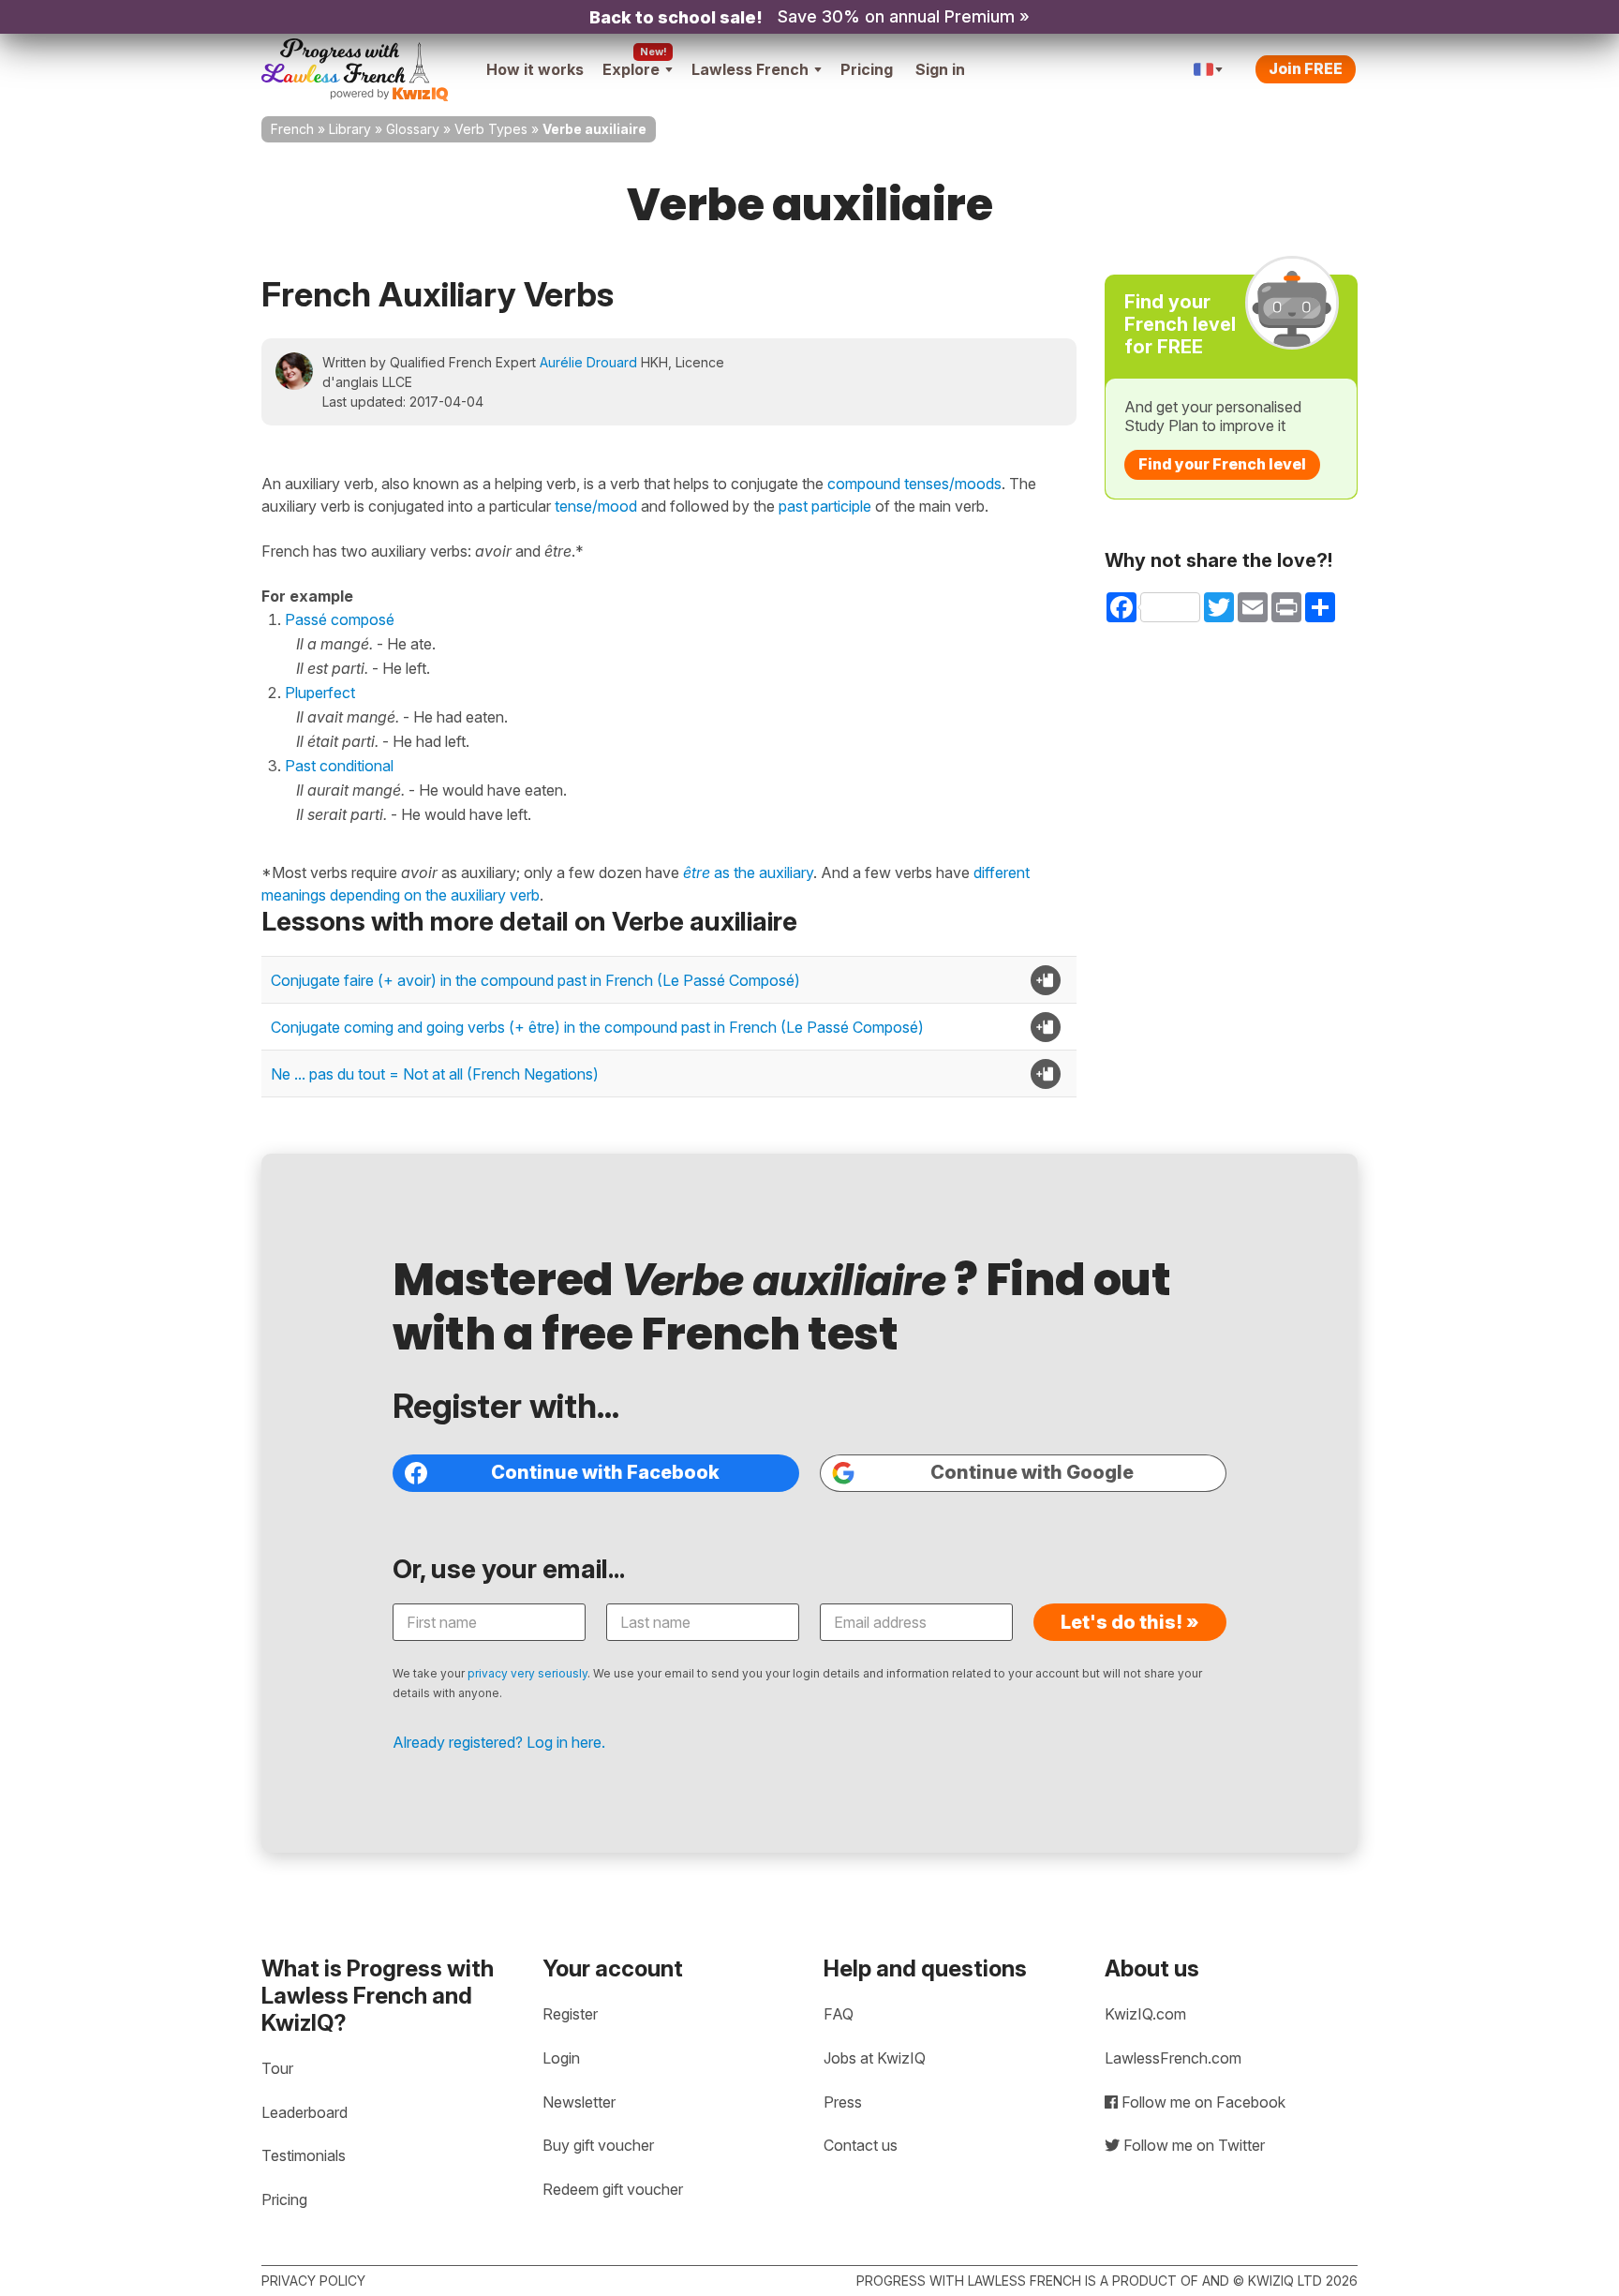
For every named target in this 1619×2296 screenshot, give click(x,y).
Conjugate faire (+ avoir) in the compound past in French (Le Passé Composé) (535, 980)
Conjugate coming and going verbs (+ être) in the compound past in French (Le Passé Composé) (597, 1027)
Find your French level (1222, 464)
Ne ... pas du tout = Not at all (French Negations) (435, 1074)
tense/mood (596, 506)
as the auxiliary (748, 872)
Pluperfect (320, 693)
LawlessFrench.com (1173, 2058)
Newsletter (579, 2102)
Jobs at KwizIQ (875, 2058)
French (292, 129)
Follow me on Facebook (1202, 2102)
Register (570, 2014)
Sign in (940, 69)
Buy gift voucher (598, 2145)
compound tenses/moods (914, 484)
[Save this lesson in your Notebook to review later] (1046, 980)
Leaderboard (304, 2112)
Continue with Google (1032, 1472)
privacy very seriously (527, 1673)
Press (843, 2102)
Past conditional (339, 766)
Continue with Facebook (605, 1472)
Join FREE (1306, 68)
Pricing (867, 69)
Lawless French (750, 69)
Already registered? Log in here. (499, 1742)
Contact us (861, 2145)
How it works (535, 69)
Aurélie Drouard (588, 362)
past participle (825, 506)
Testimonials (304, 2155)
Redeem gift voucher (613, 2189)
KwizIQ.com (1145, 2014)
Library (350, 129)
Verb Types (491, 129)
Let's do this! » (1130, 1622)
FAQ (839, 2014)
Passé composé (340, 619)
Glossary (413, 129)
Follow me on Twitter (1192, 2145)
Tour (277, 2068)
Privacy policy (313, 2281)
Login (561, 2058)
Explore (631, 69)
